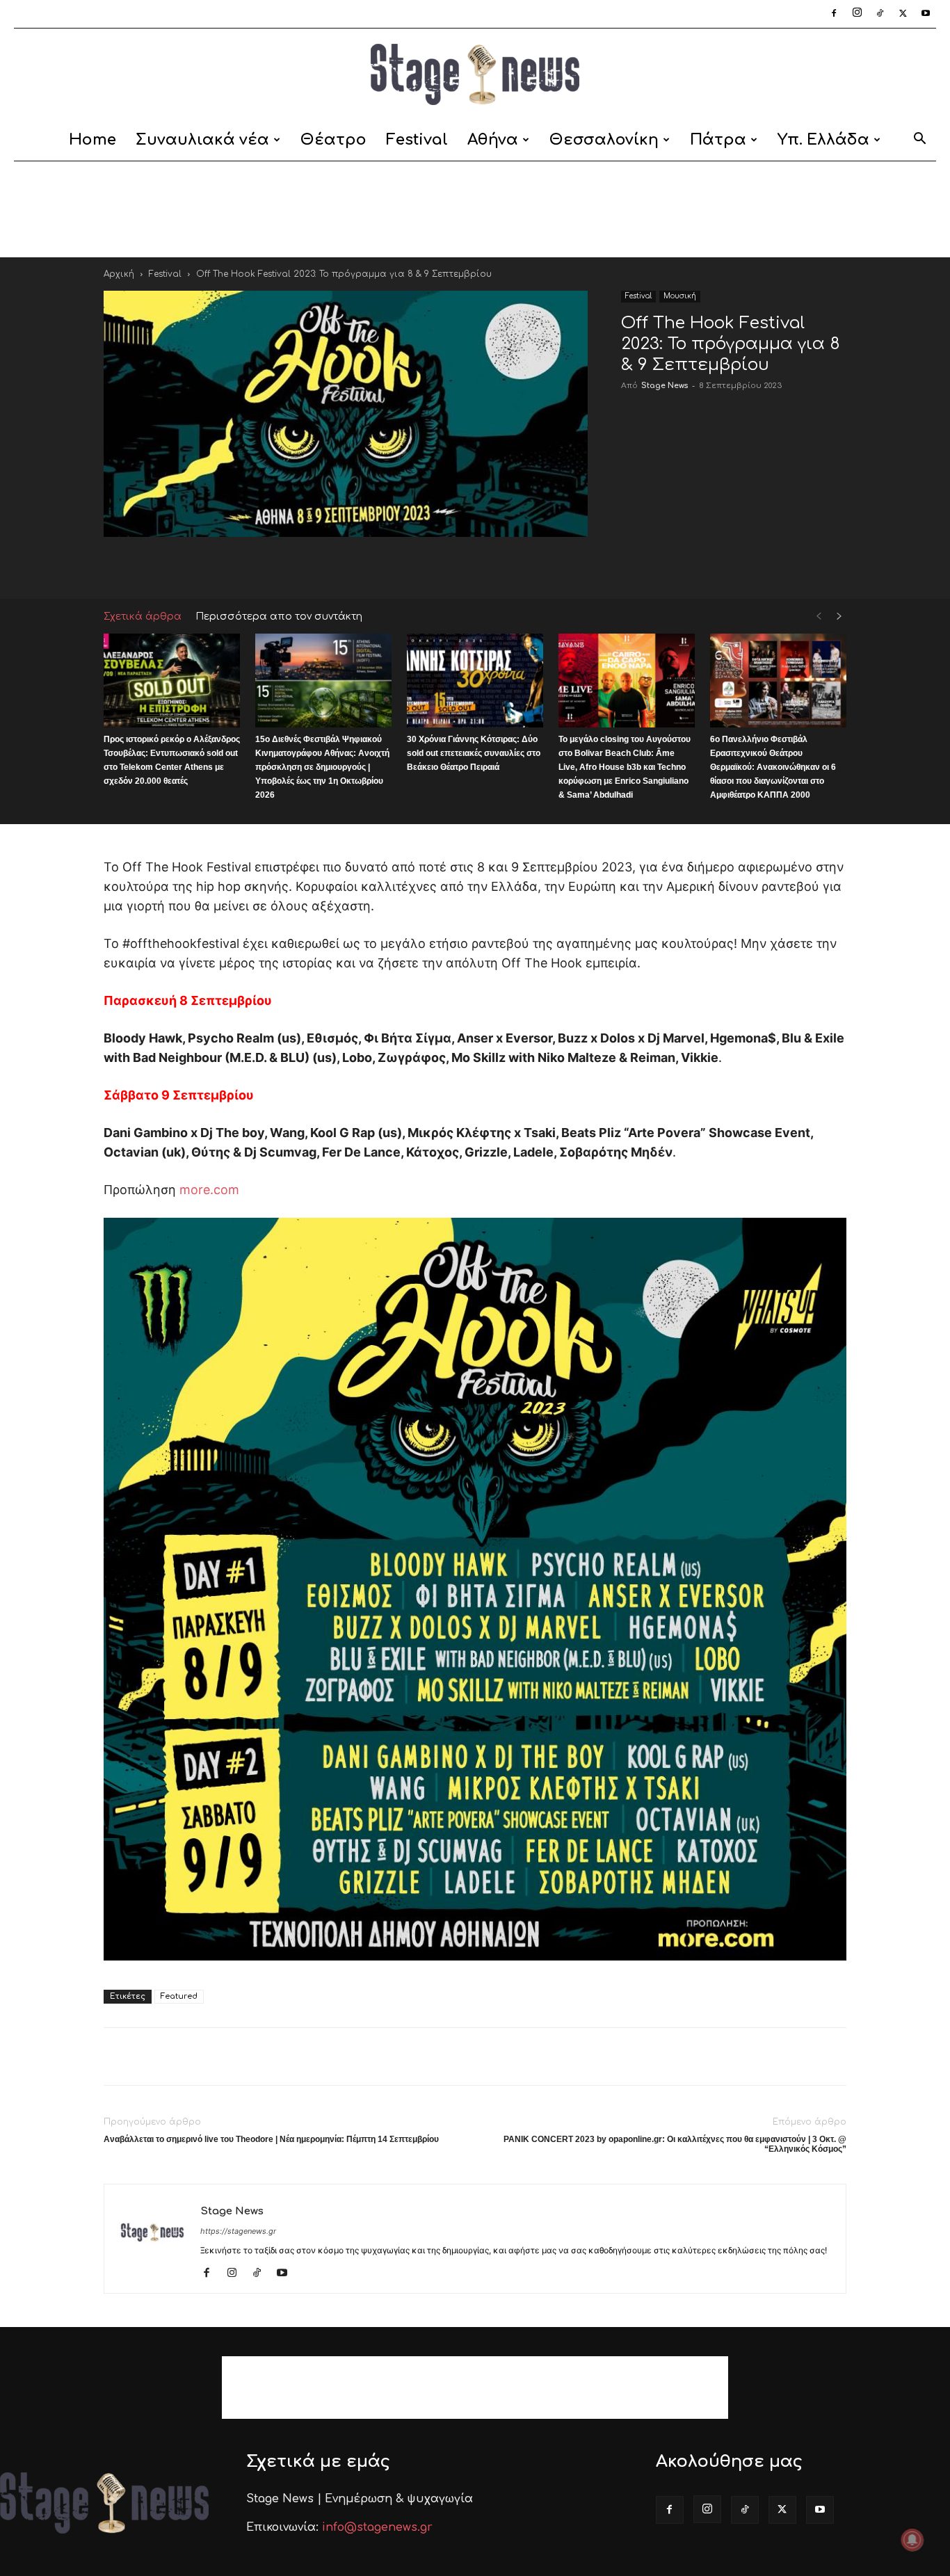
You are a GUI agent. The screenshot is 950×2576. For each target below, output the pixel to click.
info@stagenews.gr (377, 2527)
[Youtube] (926, 14)
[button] (919, 141)
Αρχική (119, 274)
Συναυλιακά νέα (202, 140)
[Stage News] (475, 74)
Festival (417, 140)
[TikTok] (880, 14)
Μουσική (680, 296)
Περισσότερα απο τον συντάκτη (279, 617)
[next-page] (839, 617)
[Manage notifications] (912, 2540)
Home (92, 140)
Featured (179, 1996)
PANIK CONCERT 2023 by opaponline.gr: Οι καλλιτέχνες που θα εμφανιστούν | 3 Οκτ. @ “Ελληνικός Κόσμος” (675, 2144)
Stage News (665, 386)
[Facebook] (834, 14)
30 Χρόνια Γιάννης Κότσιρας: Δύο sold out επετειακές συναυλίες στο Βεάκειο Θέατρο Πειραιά (474, 753)
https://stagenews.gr (238, 2231)
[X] (903, 14)
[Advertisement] (475, 209)
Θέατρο (333, 140)
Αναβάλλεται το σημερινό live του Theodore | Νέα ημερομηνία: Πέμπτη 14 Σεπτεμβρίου (271, 2139)
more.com (209, 1190)
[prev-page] (819, 617)
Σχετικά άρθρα (143, 617)
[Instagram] (857, 14)
